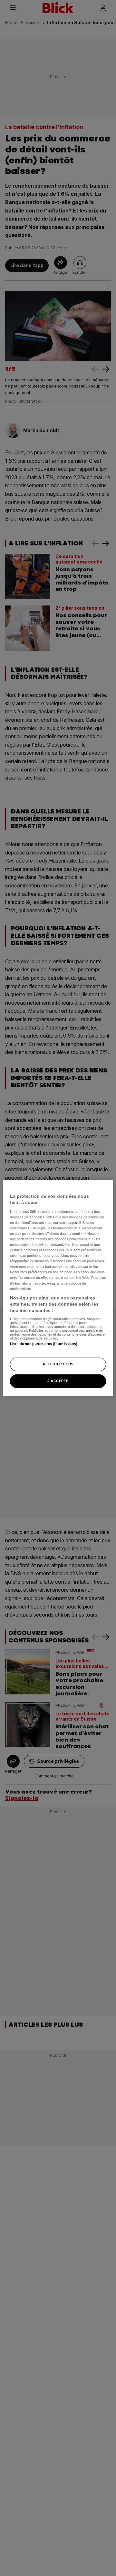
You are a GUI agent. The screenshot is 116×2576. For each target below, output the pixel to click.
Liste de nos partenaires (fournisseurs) (44, 1344)
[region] (58, 1288)
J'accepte (58, 1381)
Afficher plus (58, 1364)
